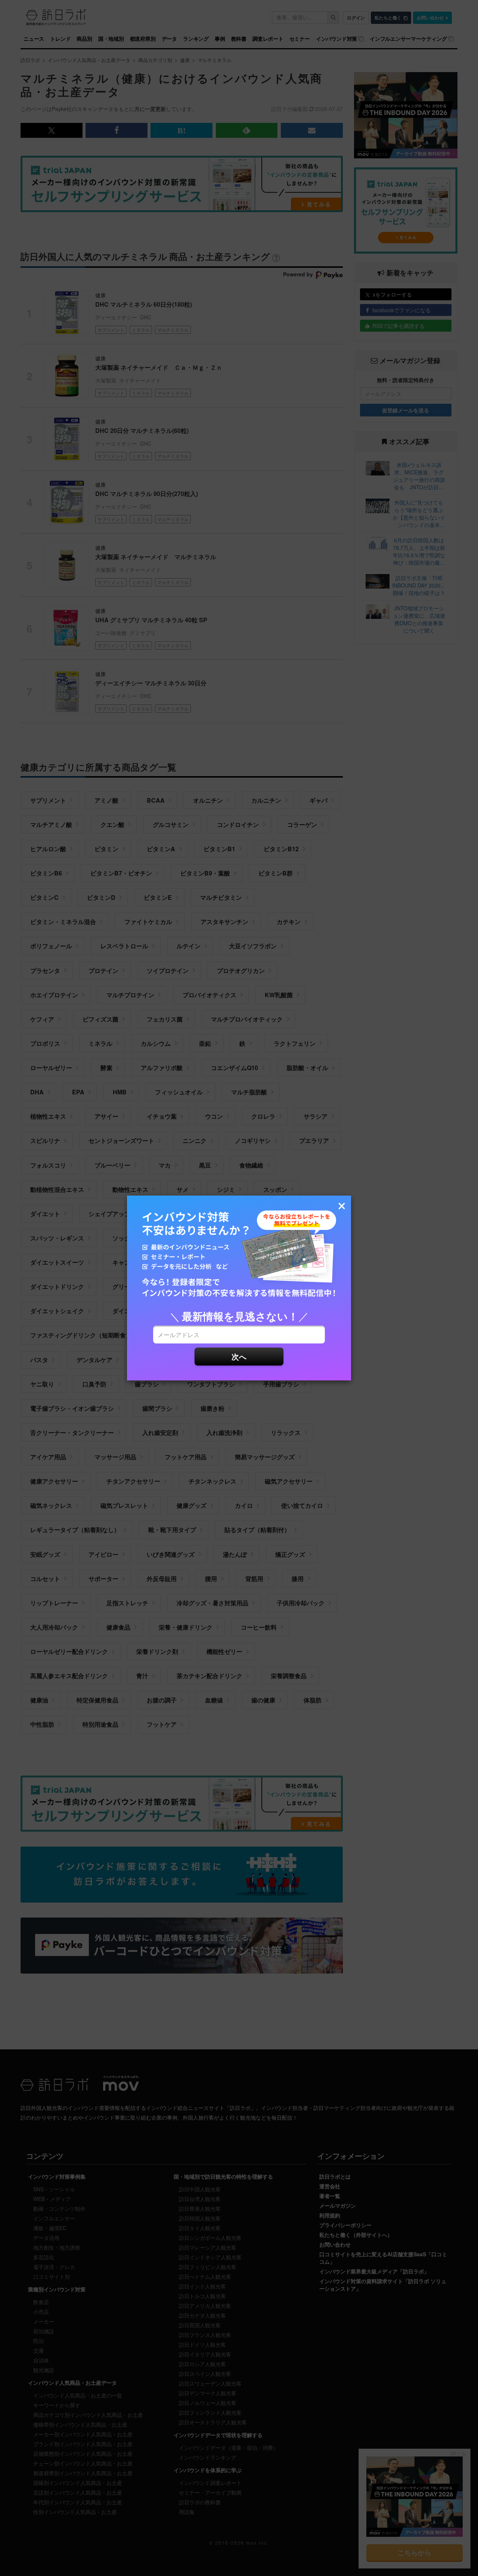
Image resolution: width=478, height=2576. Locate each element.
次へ (239, 1356)
